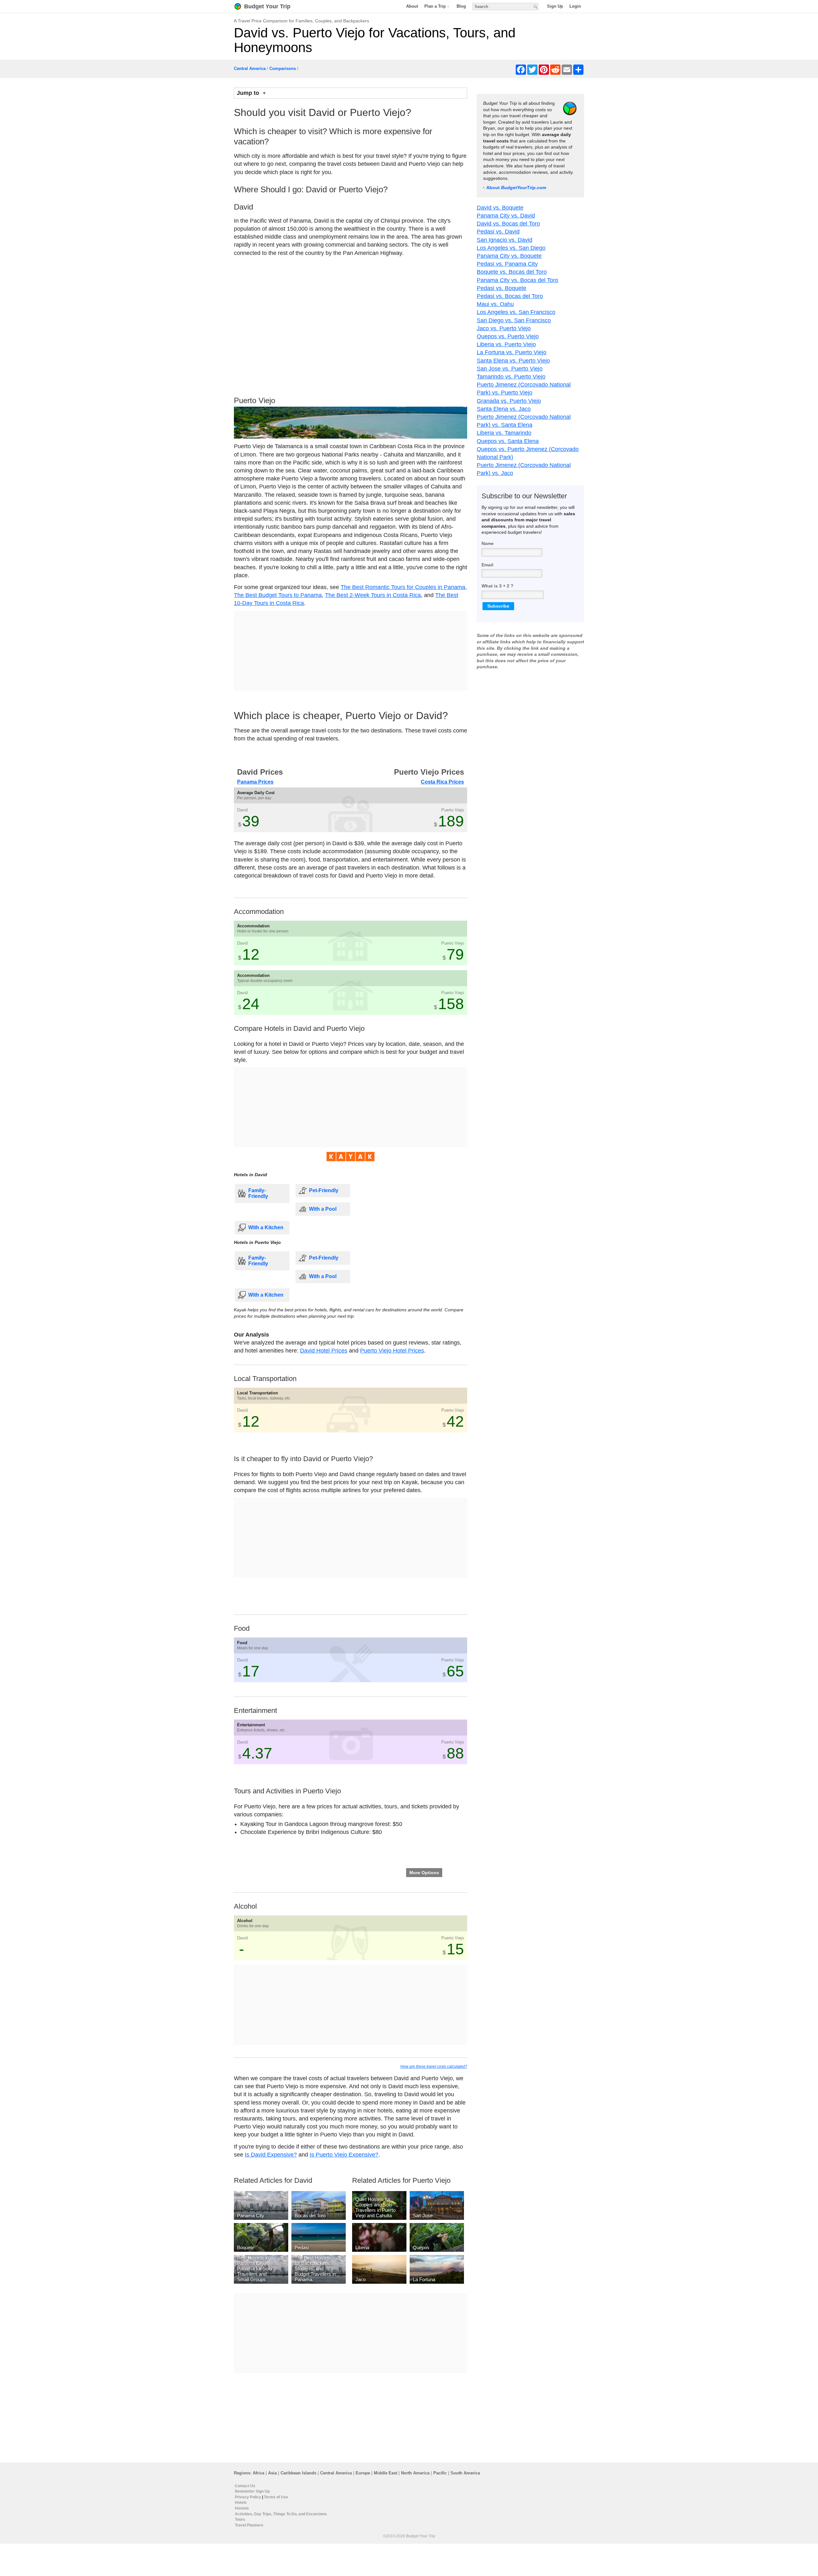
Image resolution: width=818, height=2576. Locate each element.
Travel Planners (249, 2525)
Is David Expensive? (271, 2155)
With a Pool (323, 1209)
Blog (461, 6)
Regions (242, 2473)
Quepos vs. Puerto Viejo (508, 336)
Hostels (242, 2508)
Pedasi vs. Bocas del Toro (510, 296)
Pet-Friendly (324, 1190)
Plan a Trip (435, 6)
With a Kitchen (266, 1227)
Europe (363, 2473)
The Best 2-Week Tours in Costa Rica (373, 595)
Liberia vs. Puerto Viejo (506, 344)
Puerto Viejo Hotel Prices (392, 1351)
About (412, 6)
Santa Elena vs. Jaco (504, 409)
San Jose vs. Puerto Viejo (510, 369)
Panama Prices (255, 782)
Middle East (386, 2473)
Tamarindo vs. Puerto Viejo (511, 377)
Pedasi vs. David (498, 232)
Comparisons (283, 69)
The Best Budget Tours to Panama (278, 595)
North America (415, 2473)
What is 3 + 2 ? (498, 586)
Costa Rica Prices (442, 782)
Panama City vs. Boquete (509, 256)
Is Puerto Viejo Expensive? (344, 2155)
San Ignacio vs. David (505, 240)
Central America (250, 69)
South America (465, 2473)
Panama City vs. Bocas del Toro (517, 280)
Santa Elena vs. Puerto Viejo (513, 361)
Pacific (440, 2473)
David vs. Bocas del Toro (508, 224)
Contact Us (245, 2486)
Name (488, 543)
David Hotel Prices (324, 1351)
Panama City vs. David (506, 216)
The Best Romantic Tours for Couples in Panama (403, 587)
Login (575, 6)
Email (487, 564)
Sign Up (555, 6)
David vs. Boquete (500, 208)
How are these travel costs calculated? (434, 2066)
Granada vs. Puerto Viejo (509, 401)
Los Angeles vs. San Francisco (516, 312)
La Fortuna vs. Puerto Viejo (512, 352)
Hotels (241, 2503)
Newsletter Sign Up (252, 2491)
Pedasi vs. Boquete (502, 288)
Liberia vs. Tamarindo (504, 433)
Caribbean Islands (298, 2473)
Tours (240, 2519)
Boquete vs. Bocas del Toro (512, 272)
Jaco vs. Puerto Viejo (504, 328)
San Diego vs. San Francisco (514, 320)
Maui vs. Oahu (495, 304)
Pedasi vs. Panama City (507, 264)
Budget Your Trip (267, 6)
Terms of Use (276, 2497)
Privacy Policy (248, 2497)
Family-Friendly (258, 1193)
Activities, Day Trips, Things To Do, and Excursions (281, 2514)
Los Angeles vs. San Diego (511, 248)
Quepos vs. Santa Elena (508, 441)
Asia (272, 2473)
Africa (259, 2473)
